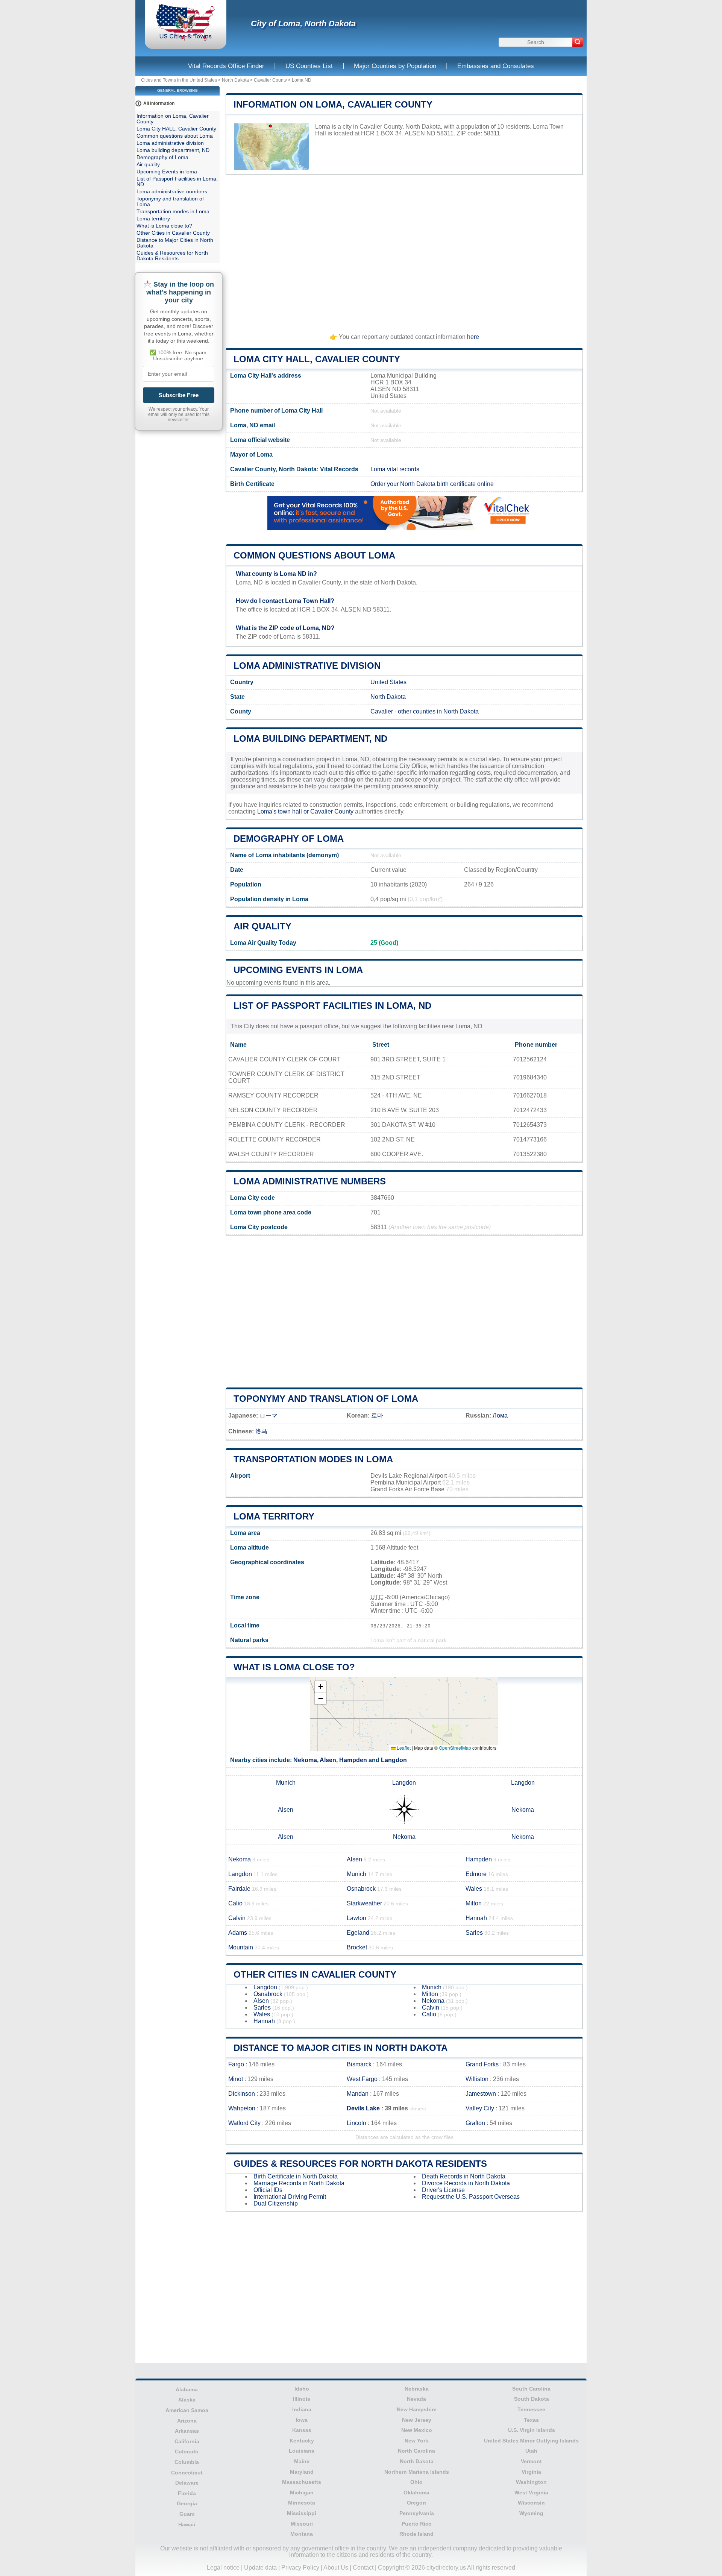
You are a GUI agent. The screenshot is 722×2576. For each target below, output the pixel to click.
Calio (235, 1903)
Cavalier (382, 711)
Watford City (244, 2123)
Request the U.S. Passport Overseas (471, 2197)
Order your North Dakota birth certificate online (432, 484)
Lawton (356, 1918)
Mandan (358, 2094)
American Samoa (187, 2410)
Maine (302, 2461)
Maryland (302, 2472)
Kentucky (302, 2441)
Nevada (416, 2399)
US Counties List (309, 66)
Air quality (262, 926)
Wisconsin (531, 2503)
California (187, 2441)
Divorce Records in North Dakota (466, 2183)
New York (416, 2441)
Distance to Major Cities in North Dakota (341, 2048)
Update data (260, 2568)
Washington (531, 2482)
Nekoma (305, 1760)
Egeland (358, 1933)
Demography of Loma (289, 839)
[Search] (578, 42)
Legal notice (223, 2568)
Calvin (237, 1918)
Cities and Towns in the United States (179, 80)
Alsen (328, 1760)
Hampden (353, 1760)
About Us (336, 2568)
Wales (474, 1889)
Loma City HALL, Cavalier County (317, 359)
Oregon (416, 2503)
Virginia (531, 2472)
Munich (286, 1783)
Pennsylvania (417, 2513)
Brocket (357, 1947)
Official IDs (268, 2190)
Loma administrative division (307, 666)
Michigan (302, 2493)
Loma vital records (395, 469)
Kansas (302, 2430)
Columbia (187, 2462)
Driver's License (443, 2190)
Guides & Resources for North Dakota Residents (360, 2164)
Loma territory (274, 1516)
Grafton (475, 2123)
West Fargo (362, 2079)
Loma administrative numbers (310, 1181)
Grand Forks (482, 2064)
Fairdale (239, 1889)
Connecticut (187, 2473)
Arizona (187, 2421)
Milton (474, 1903)
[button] (320, 1687)
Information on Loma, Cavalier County (333, 104)
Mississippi (302, 2513)
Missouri (302, 2524)
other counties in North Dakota (438, 711)
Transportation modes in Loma (313, 1459)
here (473, 337)
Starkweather (364, 1903)
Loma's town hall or (284, 811)
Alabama (187, 2389)
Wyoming (531, 2513)
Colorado (187, 2452)
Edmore (476, 1874)
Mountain (241, 1947)
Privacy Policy (300, 2568)
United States (388, 682)
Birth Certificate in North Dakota (296, 2176)
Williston (477, 2079)
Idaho (302, 2389)
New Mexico (417, 2430)
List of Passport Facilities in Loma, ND (332, 1006)
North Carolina (416, 2451)
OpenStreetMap (455, 1748)
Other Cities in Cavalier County (315, 1974)
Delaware (187, 2483)
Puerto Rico (417, 2524)
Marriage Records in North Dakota (299, 2183)
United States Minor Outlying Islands (531, 2441)
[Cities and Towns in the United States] (186, 39)
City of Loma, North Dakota (303, 24)
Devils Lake (363, 2108)
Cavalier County (270, 80)
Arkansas (187, 2431)
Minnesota (302, 2503)
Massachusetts (302, 2482)
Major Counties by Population (395, 66)
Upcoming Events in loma (298, 970)
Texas (531, 2420)
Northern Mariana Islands (417, 2472)
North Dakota (235, 80)
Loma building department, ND (310, 738)
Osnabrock (361, 1889)
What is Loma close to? (294, 1667)
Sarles (474, 1933)
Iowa (302, 2420)
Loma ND (302, 80)
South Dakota (532, 2399)
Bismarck (359, 2064)
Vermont (531, 2461)
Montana (302, 2534)
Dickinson (242, 2094)
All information (159, 103)
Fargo (236, 2064)
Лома (500, 1416)
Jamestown (481, 2094)
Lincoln (356, 2123)
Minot (236, 2079)
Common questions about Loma (314, 555)
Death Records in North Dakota (464, 2176)
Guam (187, 2514)
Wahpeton (242, 2108)
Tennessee (531, 2409)
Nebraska (417, 2389)
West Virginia (531, 2493)
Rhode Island (416, 2534)
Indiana (302, 2409)
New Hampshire (417, 2409)
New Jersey (417, 2420)
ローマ (268, 1416)
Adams (238, 1933)
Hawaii (187, 2524)
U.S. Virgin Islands (532, 2430)
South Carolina (531, 2389)
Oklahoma (416, 2493)
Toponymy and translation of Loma (326, 1399)
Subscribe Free (179, 395)
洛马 (261, 1431)
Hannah (476, 1918)
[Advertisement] (404, 251)
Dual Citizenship (276, 2203)
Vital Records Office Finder (226, 66)
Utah (531, 2451)
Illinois (302, 2399)
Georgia (187, 2503)
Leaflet (403, 1748)
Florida (187, 2493)
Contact (363, 2568)
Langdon (394, 1760)
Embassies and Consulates (496, 66)
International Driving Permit (290, 2197)
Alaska (187, 2400)
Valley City (480, 2108)
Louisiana (302, 2451)
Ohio (416, 2482)
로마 (377, 1416)
